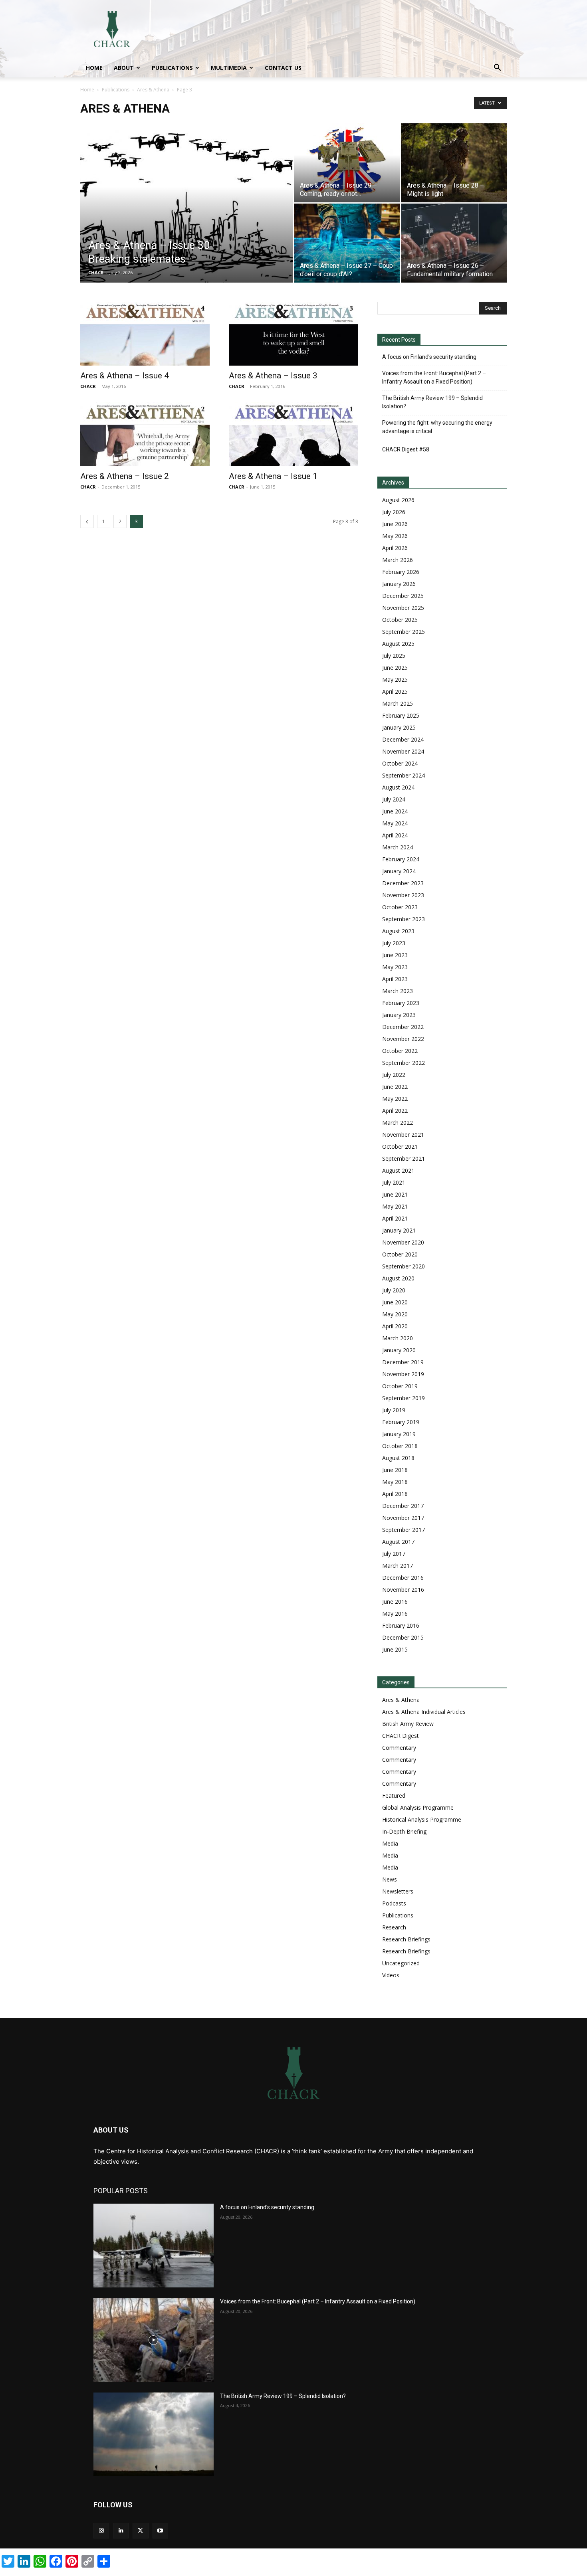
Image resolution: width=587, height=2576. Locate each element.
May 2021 (395, 1206)
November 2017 (403, 1518)
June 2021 (395, 1194)
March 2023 (398, 991)
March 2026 (398, 560)
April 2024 (395, 835)
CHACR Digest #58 (406, 449)
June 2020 (395, 1302)
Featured (394, 1795)
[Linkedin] (121, 2531)
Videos (391, 1975)
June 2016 (395, 1602)
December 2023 (403, 883)
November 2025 (403, 608)
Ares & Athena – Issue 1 (273, 476)
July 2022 (394, 1075)
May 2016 (395, 1613)
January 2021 (399, 1230)
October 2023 (400, 907)
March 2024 (398, 847)
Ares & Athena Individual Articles (424, 1712)
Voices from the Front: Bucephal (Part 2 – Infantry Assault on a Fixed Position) (434, 377)
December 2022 (403, 1027)
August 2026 (398, 500)
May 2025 (395, 680)
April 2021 (395, 1218)
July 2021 (394, 1182)
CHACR (96, 272)
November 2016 (403, 1590)
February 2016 (401, 1625)
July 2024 (394, 799)
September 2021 (404, 1158)
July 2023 (394, 943)
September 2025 (404, 632)
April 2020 (395, 1326)
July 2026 (394, 512)
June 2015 (395, 1649)
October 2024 (400, 763)
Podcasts (394, 1903)
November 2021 (403, 1135)
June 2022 (395, 1087)
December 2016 (403, 1578)
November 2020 (403, 1242)
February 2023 (401, 1003)
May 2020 (395, 1314)
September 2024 (404, 775)
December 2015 (403, 1637)
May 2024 (395, 823)
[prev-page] (87, 521)
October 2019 (400, 1386)
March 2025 (398, 703)
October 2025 (400, 620)
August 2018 (398, 1458)
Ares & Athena (153, 90)
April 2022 (395, 1111)
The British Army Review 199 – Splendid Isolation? (432, 402)
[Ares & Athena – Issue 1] (293, 434)
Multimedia (229, 68)
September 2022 (404, 1063)
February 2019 (401, 1422)
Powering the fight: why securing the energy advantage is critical (437, 427)
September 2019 (404, 1398)
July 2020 (394, 1290)
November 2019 (403, 1374)
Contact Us (283, 68)
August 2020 (398, 1278)
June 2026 (395, 524)
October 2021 (400, 1147)
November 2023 (403, 895)
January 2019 (399, 1434)
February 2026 (401, 572)
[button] (497, 68)
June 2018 (395, 1470)
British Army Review (408, 1724)
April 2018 (395, 1494)
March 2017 (398, 1566)
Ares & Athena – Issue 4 (125, 376)
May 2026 (395, 536)
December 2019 (403, 1362)
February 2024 (401, 859)
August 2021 (398, 1170)
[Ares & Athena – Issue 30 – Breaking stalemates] (186, 216)
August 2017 (398, 1542)
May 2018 (395, 1482)
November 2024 (403, 751)
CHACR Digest (401, 1736)
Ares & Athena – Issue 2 (125, 476)
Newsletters (398, 1891)
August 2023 (398, 931)
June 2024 (395, 811)
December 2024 (403, 739)
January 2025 (399, 727)
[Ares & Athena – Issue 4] (145, 334)
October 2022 (400, 1051)
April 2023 (395, 979)
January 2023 (399, 1015)
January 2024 (399, 871)
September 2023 (404, 919)
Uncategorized (401, 1963)
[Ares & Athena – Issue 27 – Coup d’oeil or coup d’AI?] (347, 243)
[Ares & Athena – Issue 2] (145, 434)
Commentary (399, 1748)
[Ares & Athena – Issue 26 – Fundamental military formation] (454, 243)
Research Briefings (406, 1939)
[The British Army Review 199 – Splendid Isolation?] (154, 2434)
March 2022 (398, 1123)
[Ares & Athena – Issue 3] (293, 334)
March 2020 (398, 1338)
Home (94, 68)
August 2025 (398, 644)
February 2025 (401, 715)
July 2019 (394, 1410)
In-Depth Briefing (404, 1831)
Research (394, 1927)
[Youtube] (160, 2531)
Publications (172, 68)
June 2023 (395, 955)
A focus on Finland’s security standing (429, 357)
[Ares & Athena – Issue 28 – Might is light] (454, 163)
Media (390, 1843)
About (124, 68)
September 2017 (404, 1530)
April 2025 (395, 691)
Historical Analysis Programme (422, 1819)
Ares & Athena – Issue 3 (273, 376)
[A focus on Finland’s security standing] (154, 2246)
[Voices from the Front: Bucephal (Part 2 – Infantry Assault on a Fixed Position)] (154, 2340)
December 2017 (403, 1506)
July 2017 (394, 1554)
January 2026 (399, 584)
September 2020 (404, 1266)
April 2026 (395, 548)
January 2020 (399, 1350)
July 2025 (394, 656)
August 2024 (398, 787)
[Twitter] (140, 2531)
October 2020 (400, 1254)
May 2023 (395, 967)
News (390, 1879)
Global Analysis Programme (418, 1807)
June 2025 (395, 668)
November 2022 (403, 1039)
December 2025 (403, 596)
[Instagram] (101, 2531)
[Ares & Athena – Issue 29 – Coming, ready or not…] (347, 163)
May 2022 (395, 1099)
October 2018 (400, 1446)
